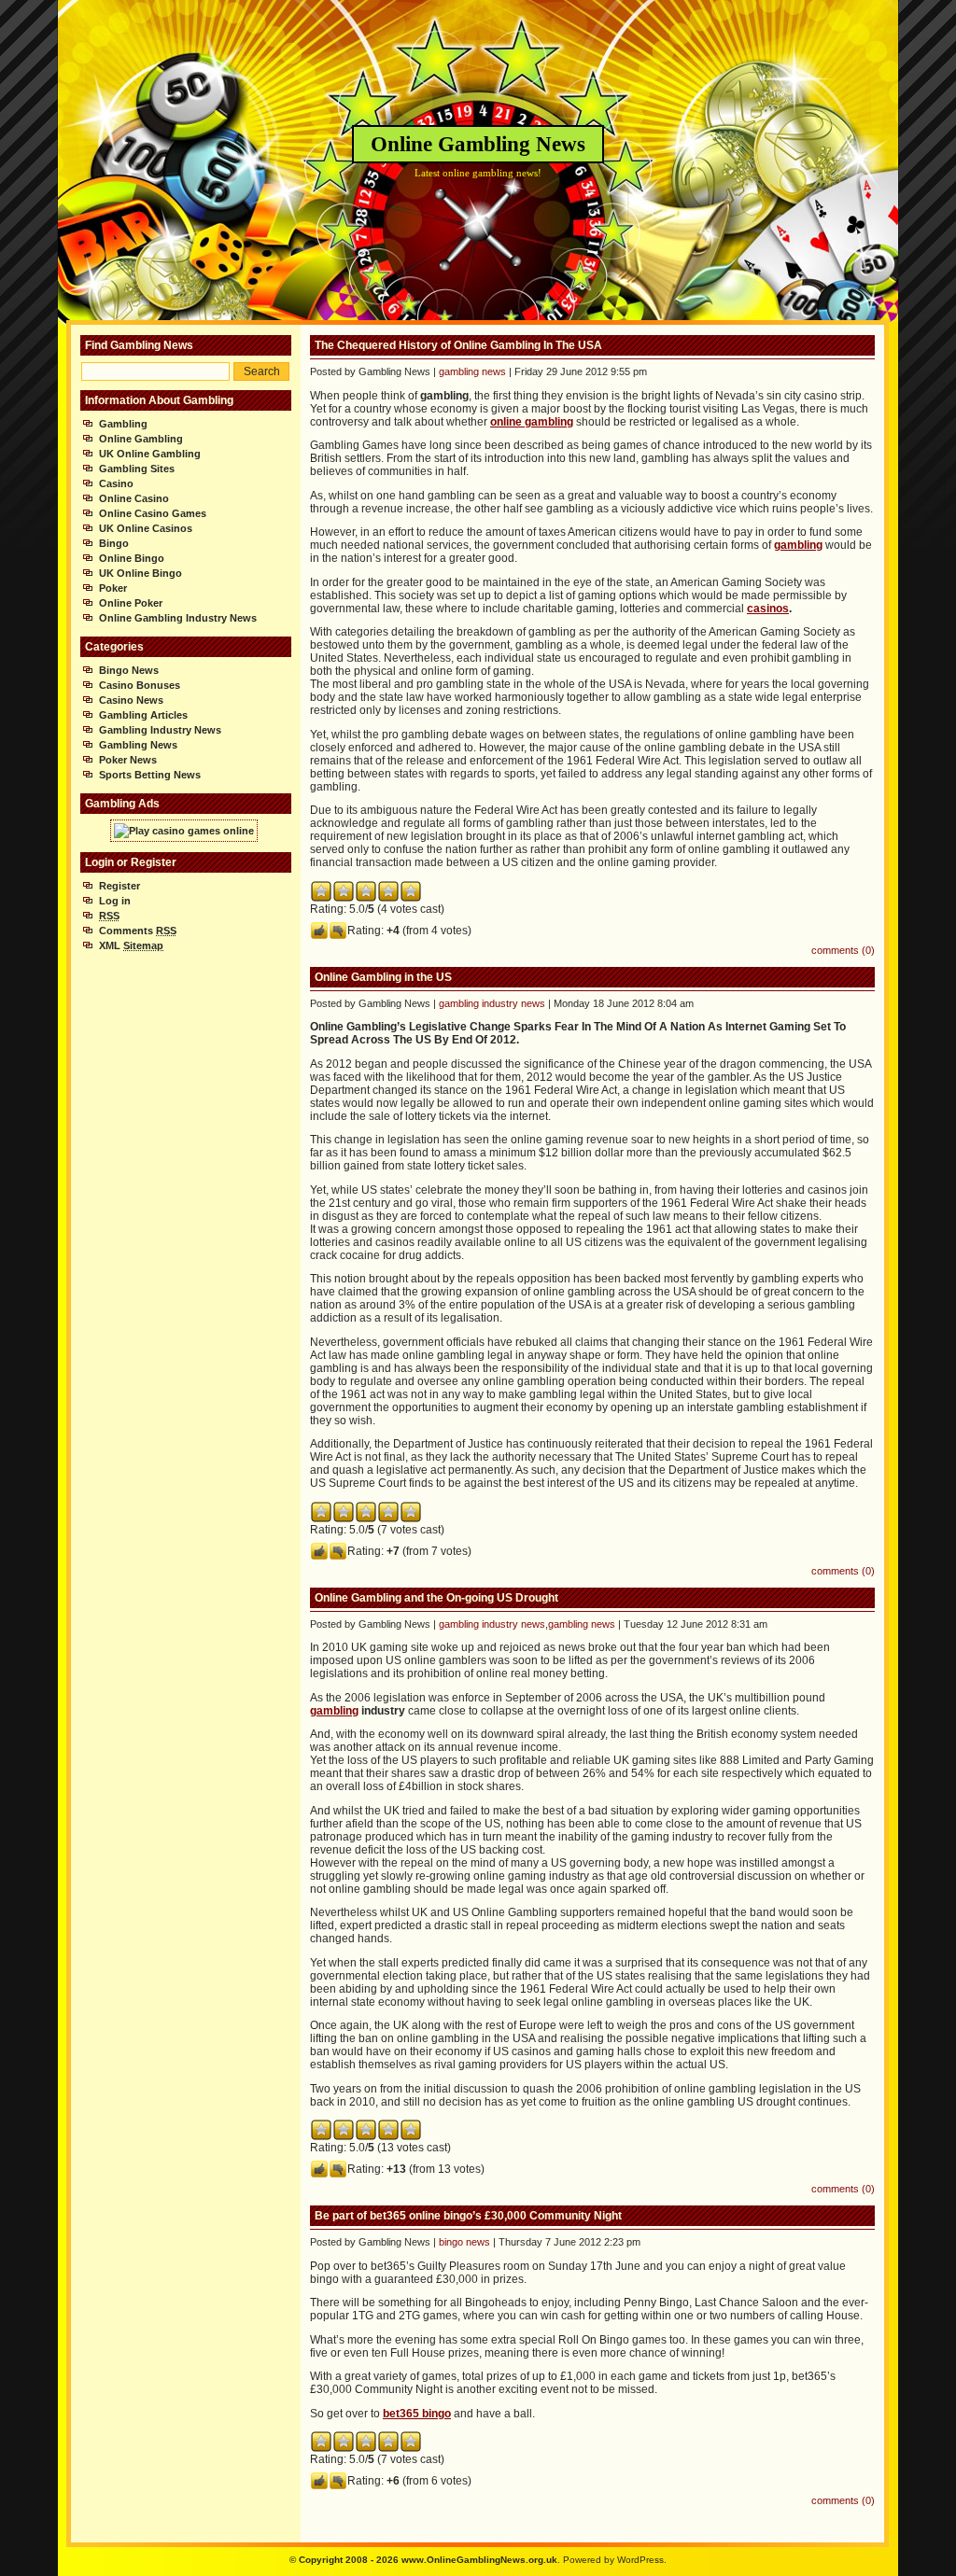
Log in (115, 901)
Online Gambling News (478, 144)
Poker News (128, 760)
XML (131, 945)
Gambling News (138, 745)
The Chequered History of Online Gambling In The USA (458, 345)
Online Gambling (141, 439)
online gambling (532, 422)
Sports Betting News (150, 775)
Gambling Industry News (160, 730)
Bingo (114, 543)
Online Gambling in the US (383, 977)
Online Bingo (132, 558)
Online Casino (134, 498)
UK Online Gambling (150, 454)
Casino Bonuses (140, 685)
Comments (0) (843, 950)
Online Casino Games (153, 513)
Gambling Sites (137, 469)
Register (119, 886)
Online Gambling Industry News (178, 618)
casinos (768, 609)
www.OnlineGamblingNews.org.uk (479, 2560)
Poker (113, 588)
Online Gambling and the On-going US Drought (436, 1598)
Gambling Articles (143, 715)
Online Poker (131, 603)
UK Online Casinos (146, 528)
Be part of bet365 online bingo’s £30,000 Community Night (468, 2216)
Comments (138, 931)
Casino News (131, 700)
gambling (798, 545)
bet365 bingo (417, 2414)
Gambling (123, 424)
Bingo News (129, 670)
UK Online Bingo (141, 573)
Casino (116, 483)
